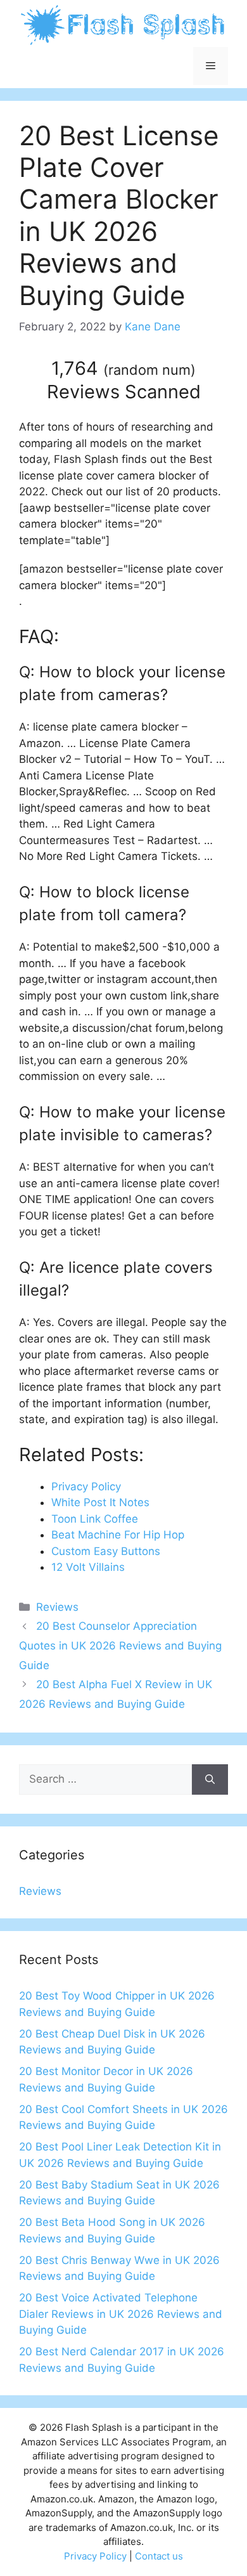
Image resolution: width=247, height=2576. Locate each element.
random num (149, 370)
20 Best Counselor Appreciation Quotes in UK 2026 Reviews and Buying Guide (120, 1645)
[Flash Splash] (123, 24)
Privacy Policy (95, 2556)
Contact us (159, 2556)
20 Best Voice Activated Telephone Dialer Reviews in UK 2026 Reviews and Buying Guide (121, 2314)
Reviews (57, 1607)
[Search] (210, 1779)
